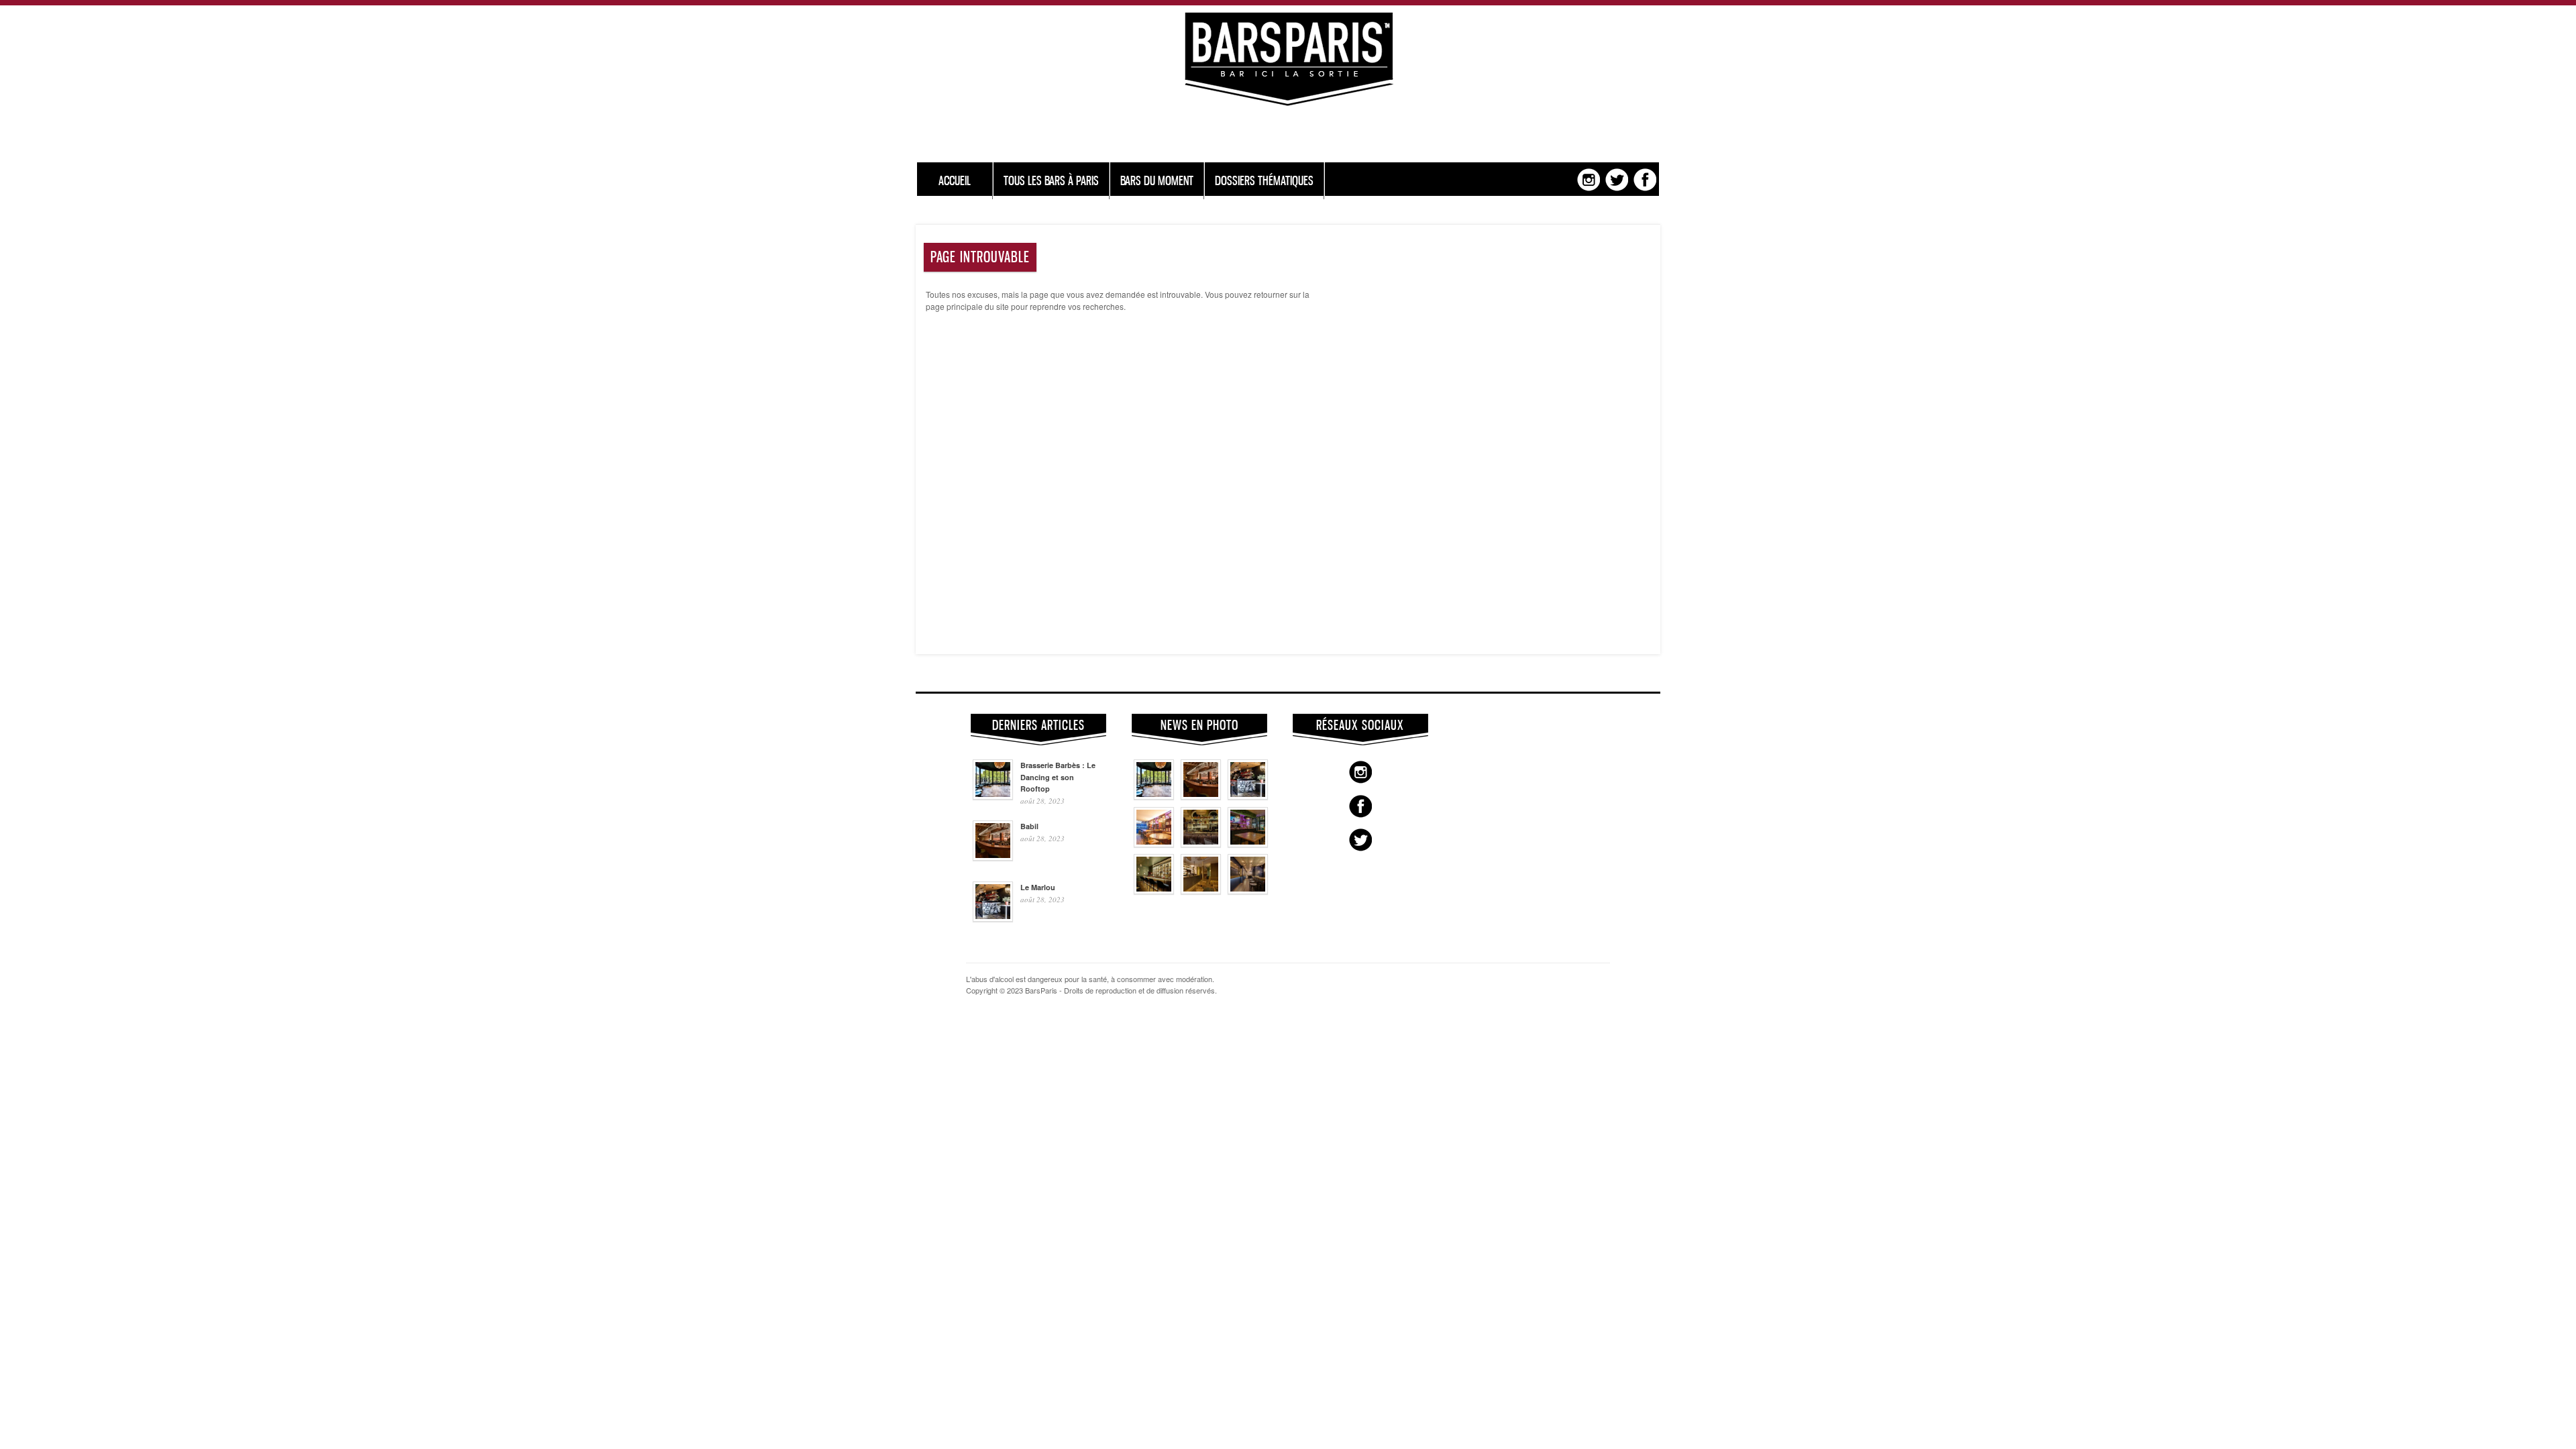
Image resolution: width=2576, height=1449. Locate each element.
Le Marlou (1038, 887)
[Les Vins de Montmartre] (1154, 844)
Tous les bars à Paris (1051, 181)
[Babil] (1201, 796)
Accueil (955, 181)
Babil (1029, 826)
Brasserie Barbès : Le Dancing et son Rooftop (1058, 777)
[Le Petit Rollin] (1201, 891)
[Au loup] (1154, 891)
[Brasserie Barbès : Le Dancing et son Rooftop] (1154, 796)
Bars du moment (1157, 181)
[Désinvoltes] (1248, 891)
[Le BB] (1201, 844)
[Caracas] (1248, 844)
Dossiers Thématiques (1264, 181)
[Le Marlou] (1248, 796)
